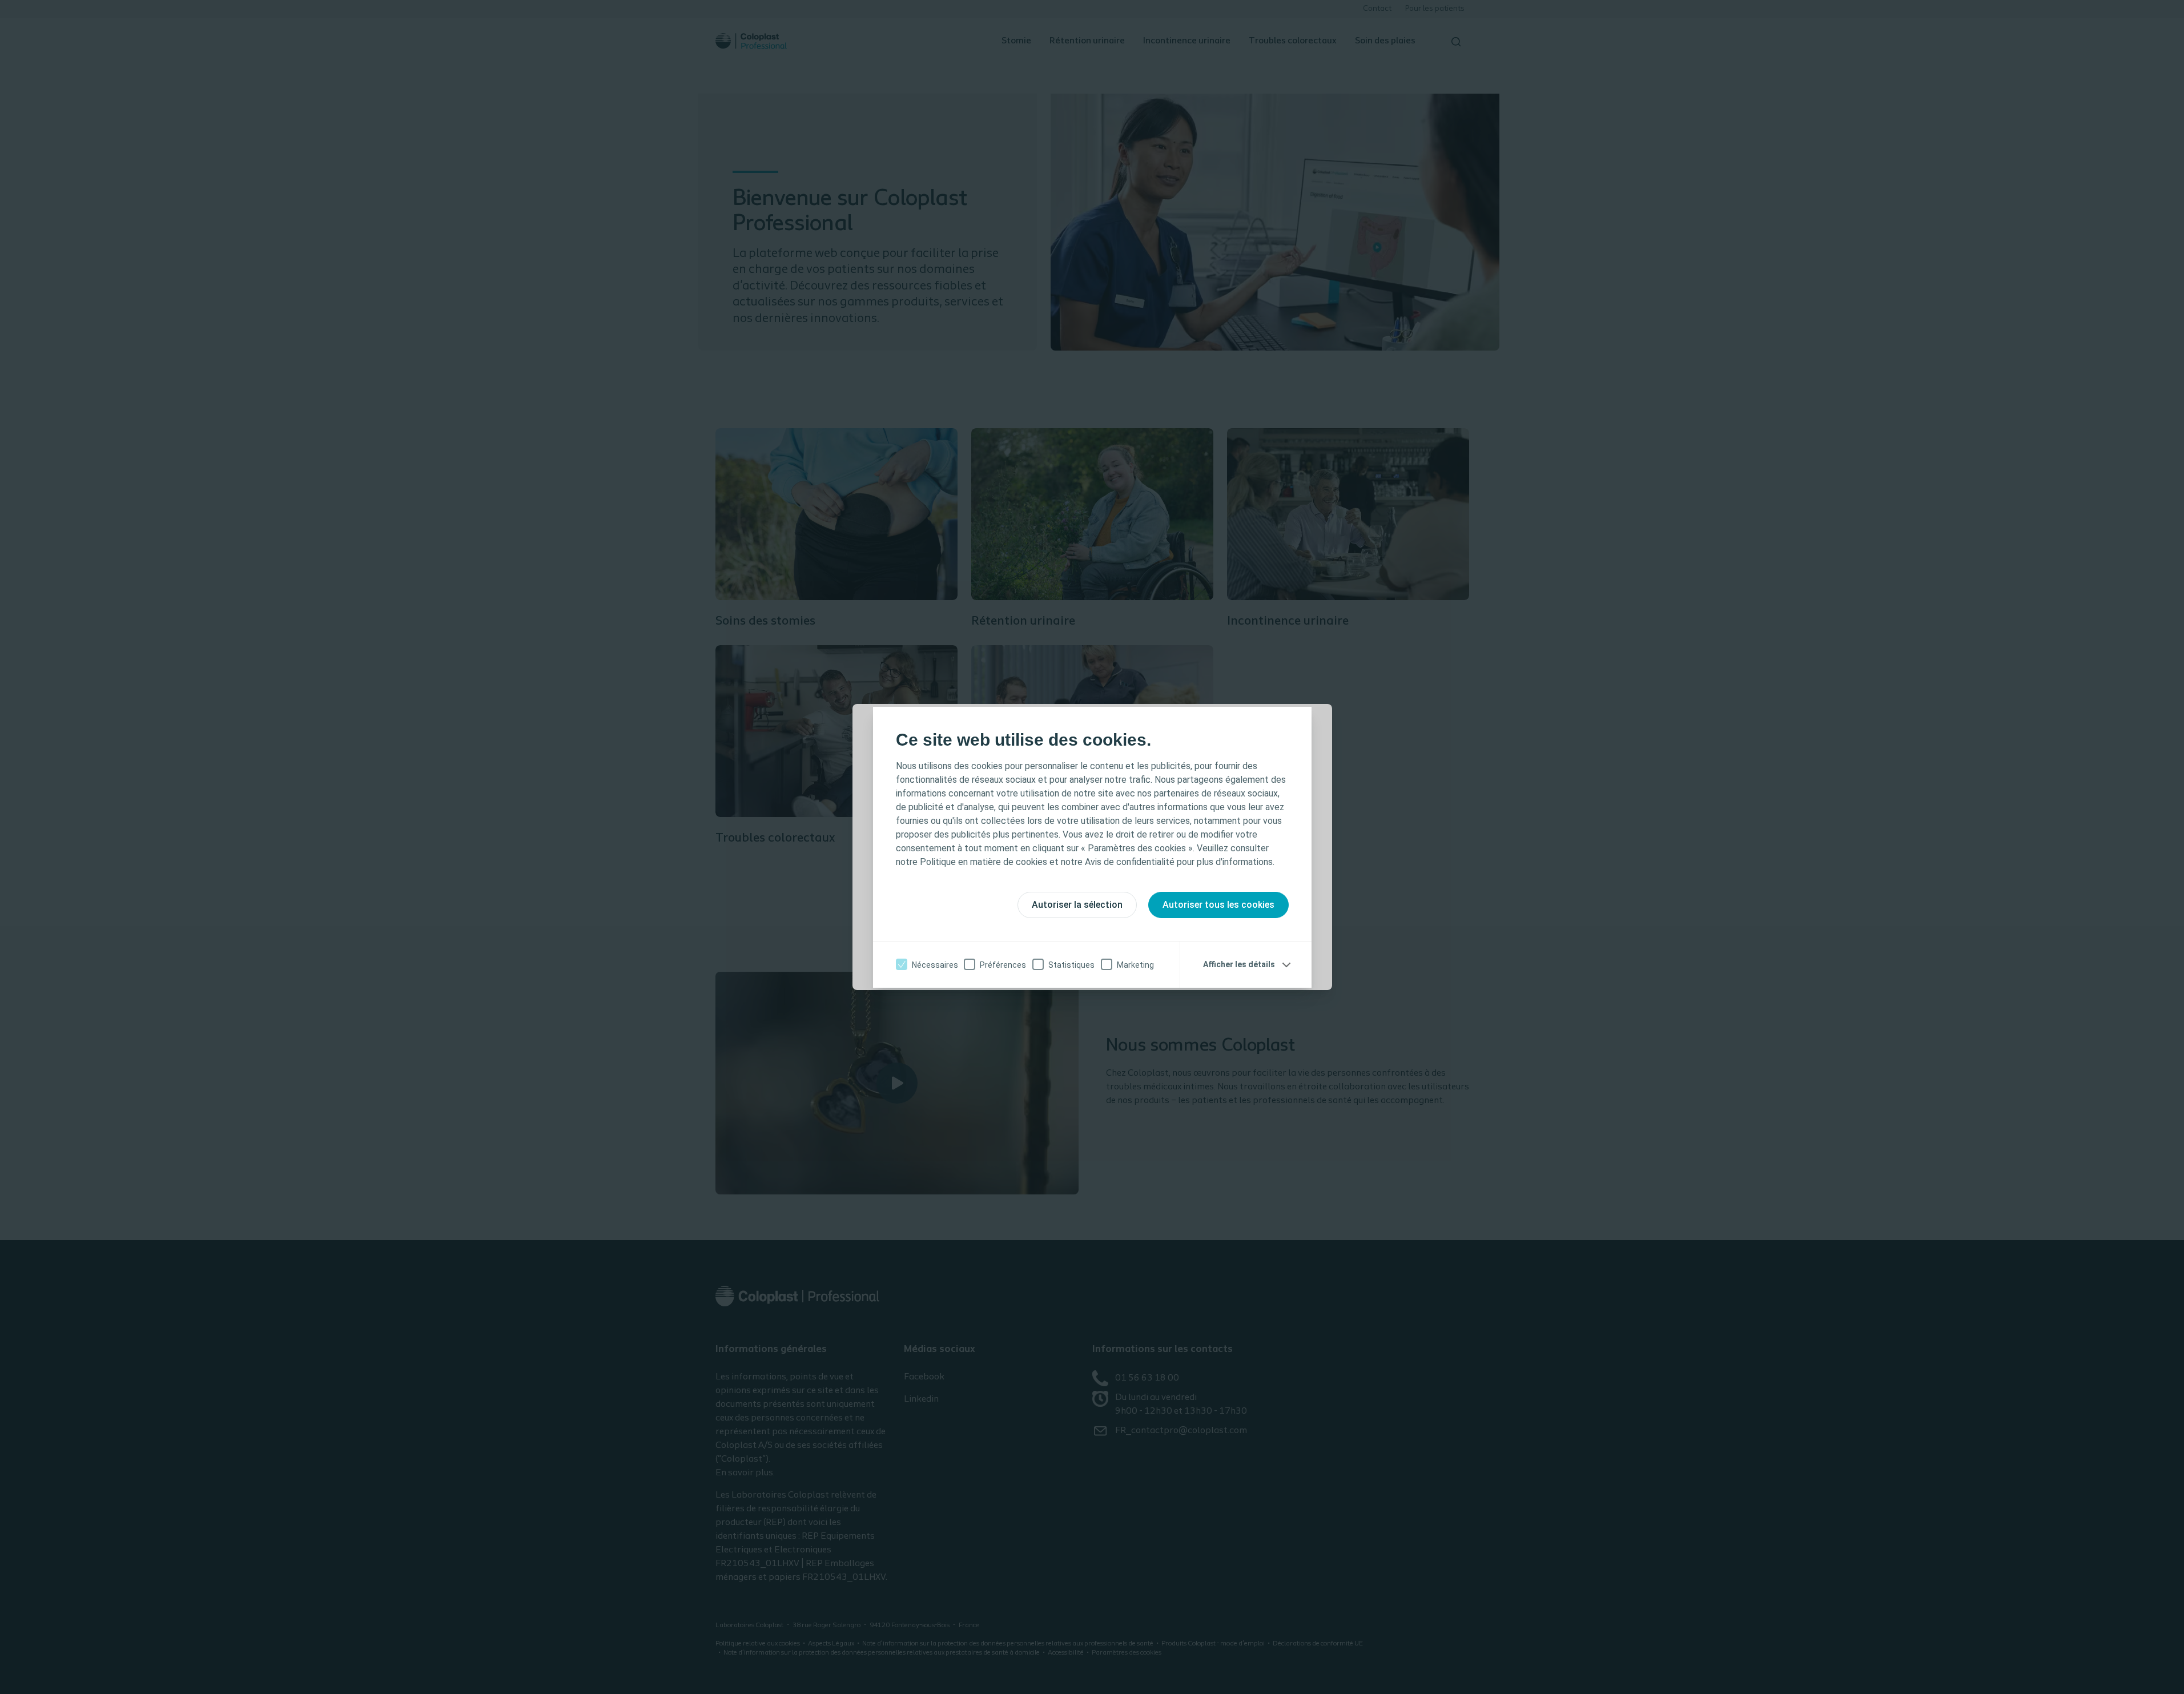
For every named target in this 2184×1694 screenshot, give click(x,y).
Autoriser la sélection (1077, 905)
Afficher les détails (1239, 964)
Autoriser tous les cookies (1218, 905)
